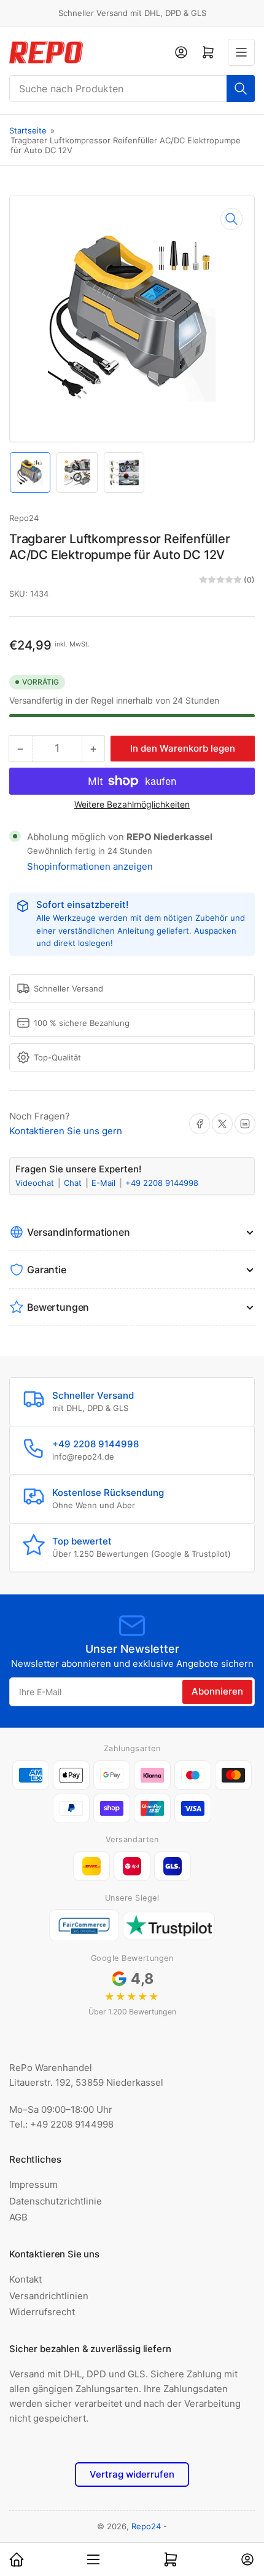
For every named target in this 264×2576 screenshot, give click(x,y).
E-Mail (105, 1183)
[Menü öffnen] (241, 52)
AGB (18, 2217)
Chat (74, 1183)
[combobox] (132, 89)
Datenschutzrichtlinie (56, 2201)
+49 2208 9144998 (162, 1183)
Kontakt (25, 2279)
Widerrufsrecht (42, 2312)
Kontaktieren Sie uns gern (66, 1131)
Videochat (36, 1183)
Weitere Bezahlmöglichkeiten (132, 804)
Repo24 (24, 518)
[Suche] (241, 89)
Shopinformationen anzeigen (90, 866)
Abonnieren (217, 1691)
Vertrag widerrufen (132, 2474)
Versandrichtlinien (49, 2296)
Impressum (33, 2184)
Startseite (28, 130)
